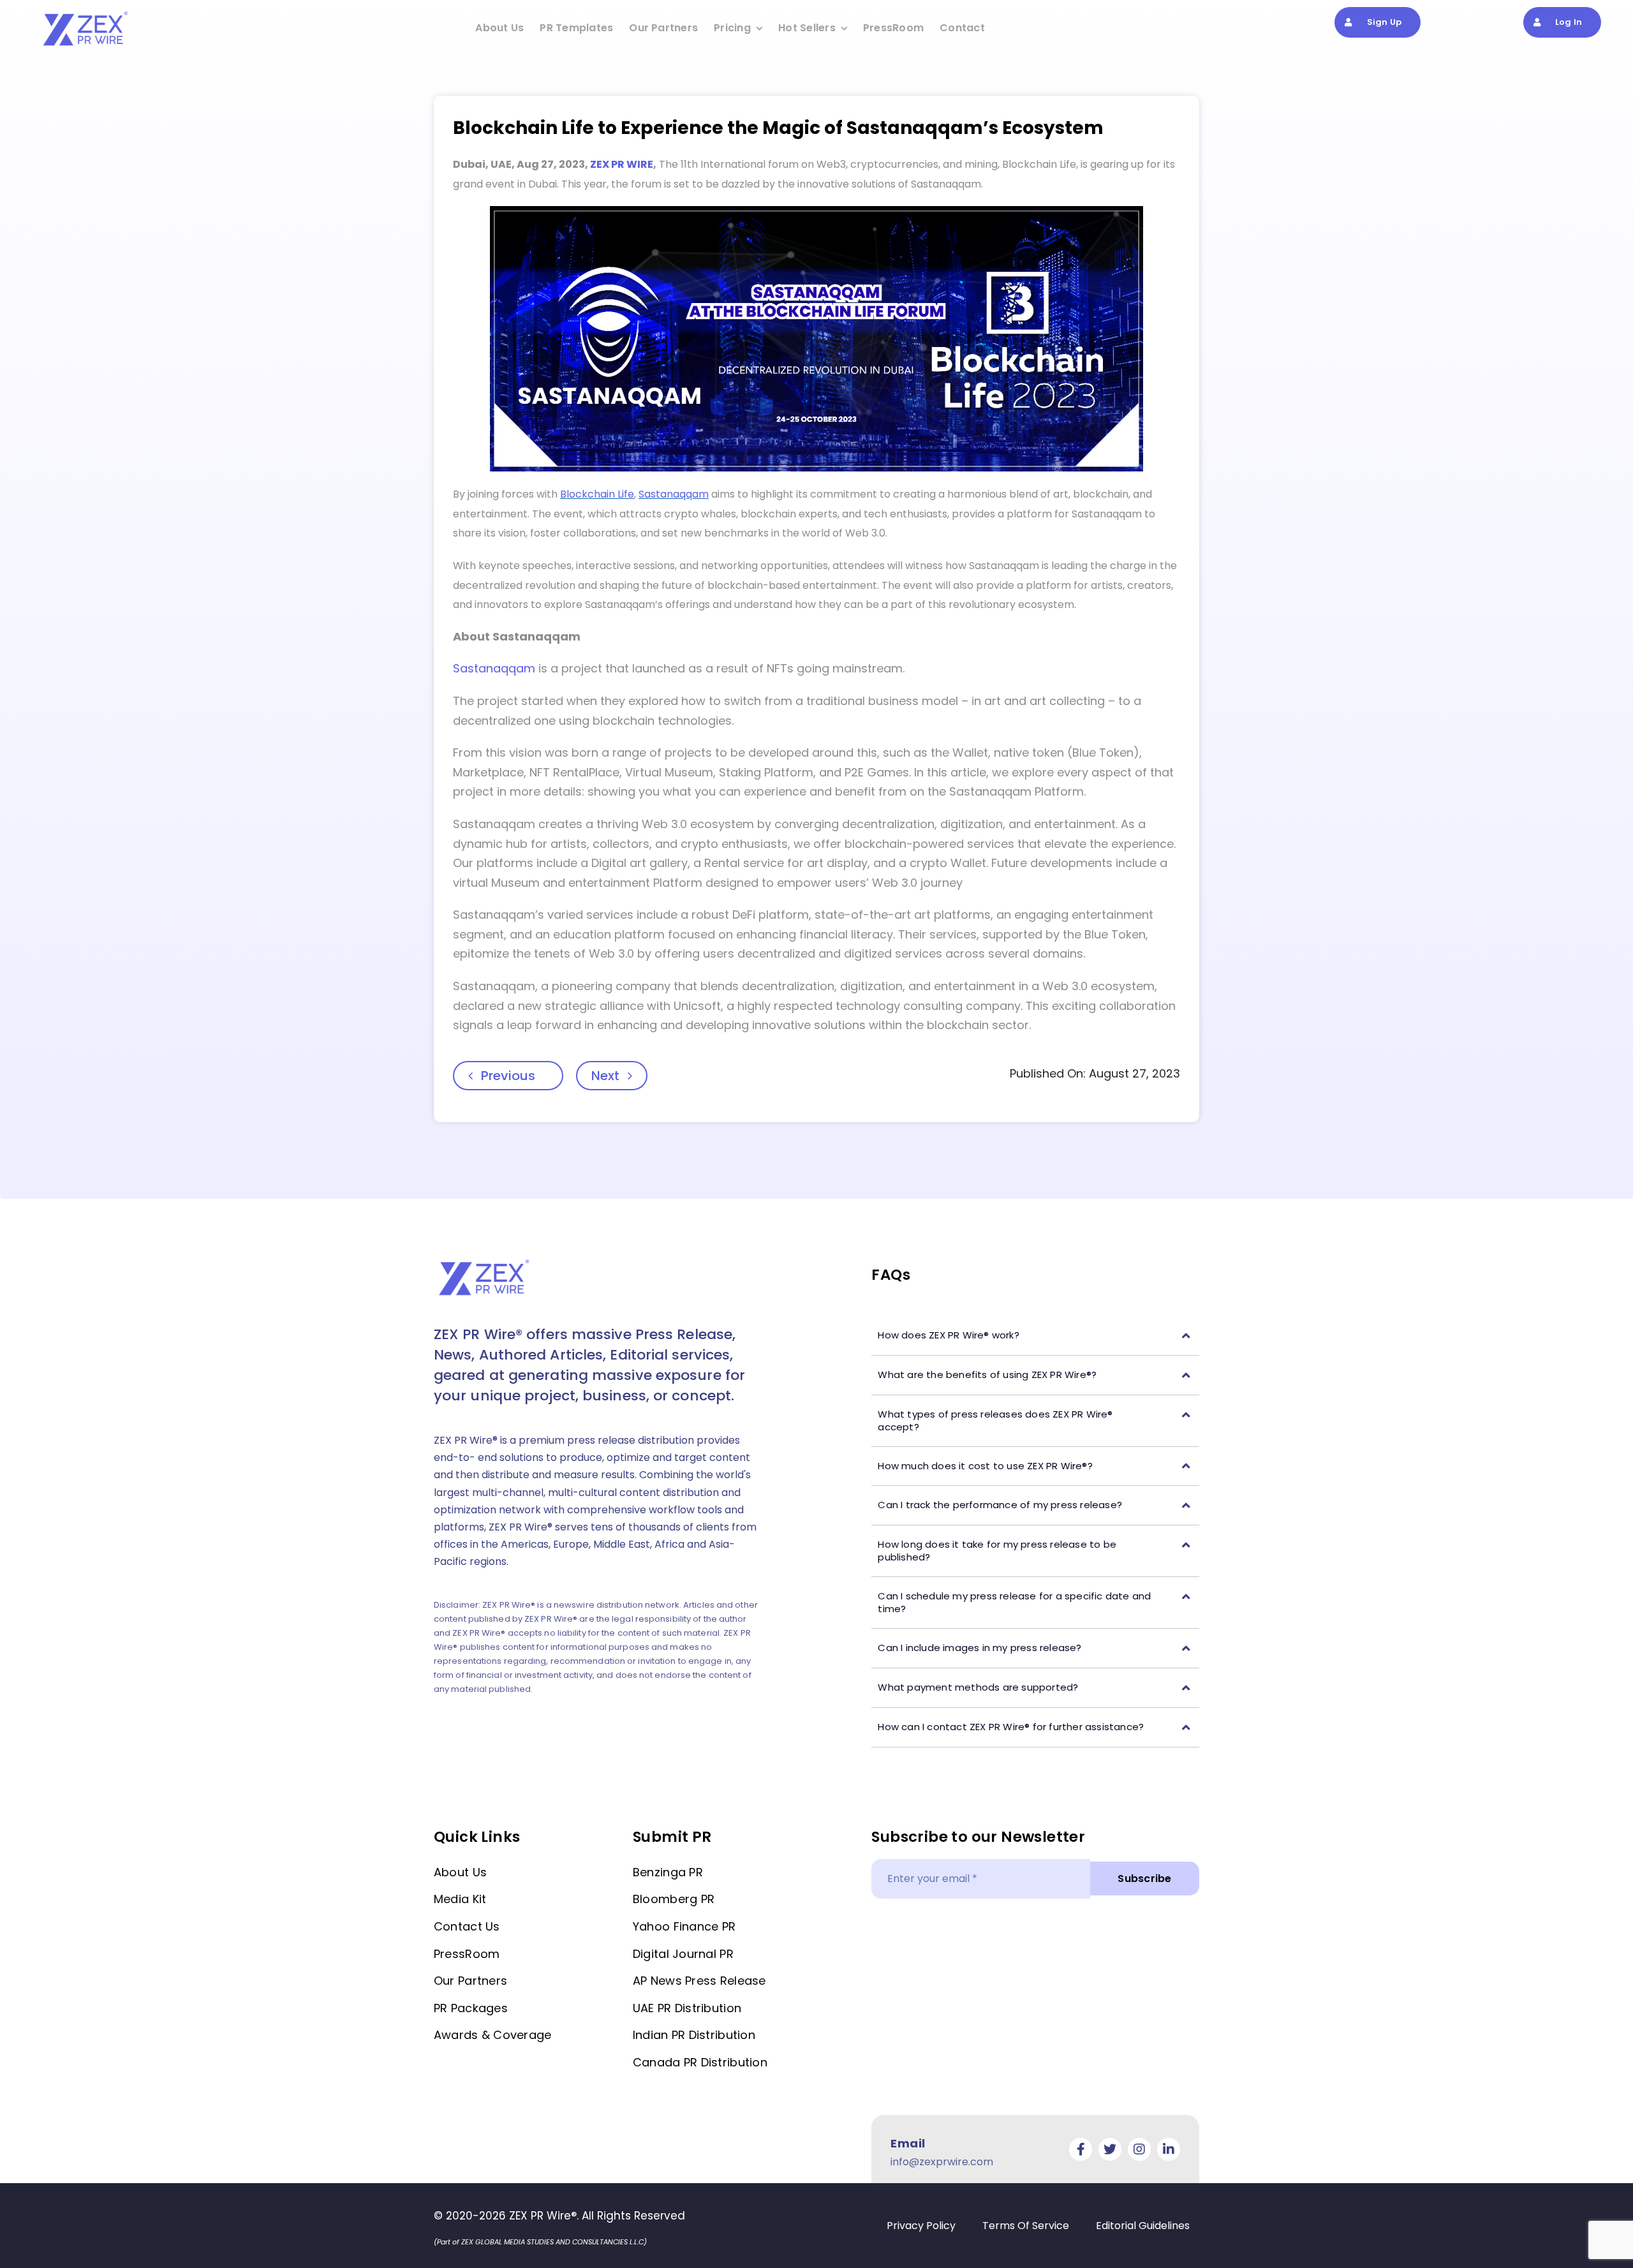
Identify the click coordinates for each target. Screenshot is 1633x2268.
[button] (1035, 1336)
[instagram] (1139, 2149)
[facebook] (1081, 2149)
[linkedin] (1169, 2149)
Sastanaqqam (494, 668)
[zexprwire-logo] (86, 13)
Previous (508, 1076)
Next (605, 1076)
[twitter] (1110, 2149)
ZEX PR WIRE (622, 164)
